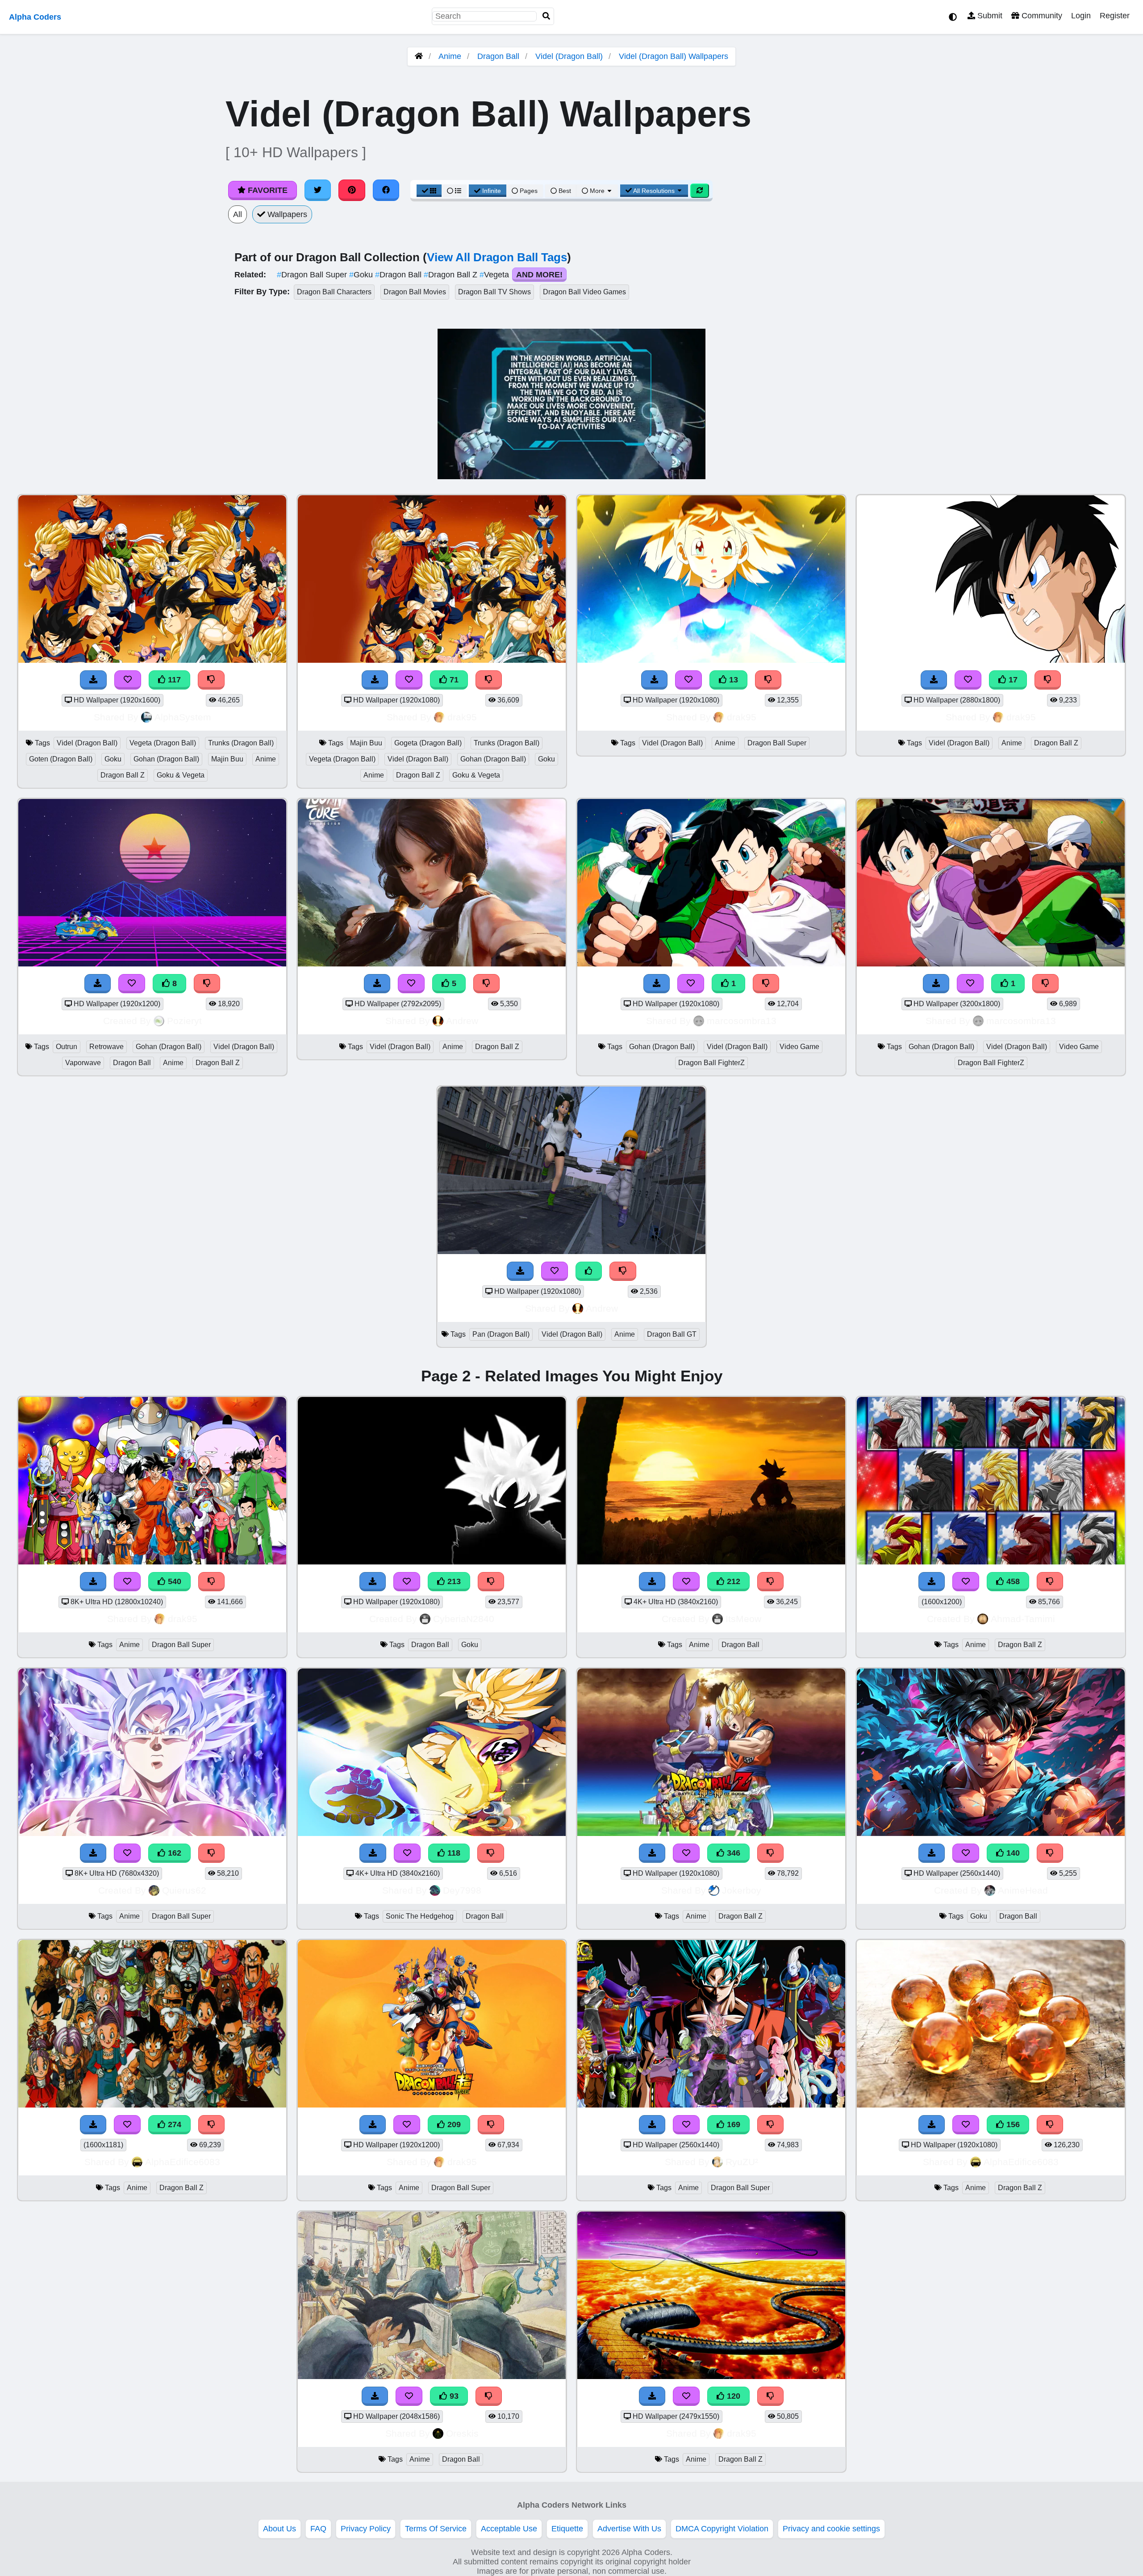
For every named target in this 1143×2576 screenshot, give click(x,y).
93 (453, 2396)
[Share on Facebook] (386, 190)
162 (173, 1853)
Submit (989, 16)
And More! (539, 275)
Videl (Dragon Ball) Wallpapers (674, 56)
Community (1041, 16)
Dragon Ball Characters (334, 292)
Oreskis (462, 2433)
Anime (450, 56)
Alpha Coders (35, 17)
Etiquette (567, 2529)
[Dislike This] (766, 984)
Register (1115, 16)
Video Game (799, 1047)
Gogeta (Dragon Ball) (428, 743)
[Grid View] (429, 191)
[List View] (454, 191)
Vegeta (495, 275)
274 (173, 2124)
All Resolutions (654, 191)
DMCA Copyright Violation (722, 2529)
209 (453, 2124)
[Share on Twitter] (318, 190)
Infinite (492, 191)
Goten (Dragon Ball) (61, 759)
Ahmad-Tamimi (1023, 1619)
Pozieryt (184, 1021)
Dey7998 (462, 1890)
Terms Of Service (436, 2529)
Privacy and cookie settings (831, 2529)
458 (1012, 1581)
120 (732, 2396)
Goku (362, 275)
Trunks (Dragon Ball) (241, 743)
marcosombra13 (742, 1021)
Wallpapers (286, 214)
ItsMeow (743, 1619)
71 (453, 680)
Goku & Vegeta (181, 775)
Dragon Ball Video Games (584, 292)
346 (732, 1853)
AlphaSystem (183, 717)
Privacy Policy (366, 2529)
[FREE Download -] (657, 984)
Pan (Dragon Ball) (501, 1334)
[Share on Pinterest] (352, 190)
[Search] (546, 16)
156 (1012, 2124)
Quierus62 (184, 1890)
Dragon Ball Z (452, 275)
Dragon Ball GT (672, 1334)
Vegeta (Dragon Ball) (163, 743)
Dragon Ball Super (313, 275)
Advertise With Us (629, 2529)
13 (732, 680)
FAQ (318, 2529)
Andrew (462, 1021)
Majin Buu (227, 759)
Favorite (267, 190)
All (238, 214)
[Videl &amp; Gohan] (711, 964)
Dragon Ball (498, 56)
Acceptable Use (509, 2529)
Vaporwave (83, 1063)
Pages (529, 191)
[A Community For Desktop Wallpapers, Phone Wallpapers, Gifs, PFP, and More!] (419, 56)
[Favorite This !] (691, 984)
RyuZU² (742, 2162)
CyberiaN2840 (464, 1619)
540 (173, 1581)
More (597, 191)
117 (173, 680)
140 (1012, 1853)
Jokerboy (742, 1890)
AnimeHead (1023, 1890)
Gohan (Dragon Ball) (166, 759)
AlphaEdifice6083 (183, 2162)
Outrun (67, 1047)
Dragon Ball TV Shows (494, 292)
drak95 (462, 717)
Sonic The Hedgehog (420, 1916)
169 (732, 2124)
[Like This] (589, 1271)
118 (453, 1853)
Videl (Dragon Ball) (569, 56)
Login (1081, 16)
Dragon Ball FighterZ (711, 1063)
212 (732, 1581)
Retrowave (106, 1047)
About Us (279, 2529)
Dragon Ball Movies (415, 292)
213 (453, 1581)
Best (564, 191)
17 (1012, 680)
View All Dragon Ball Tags (497, 257)
